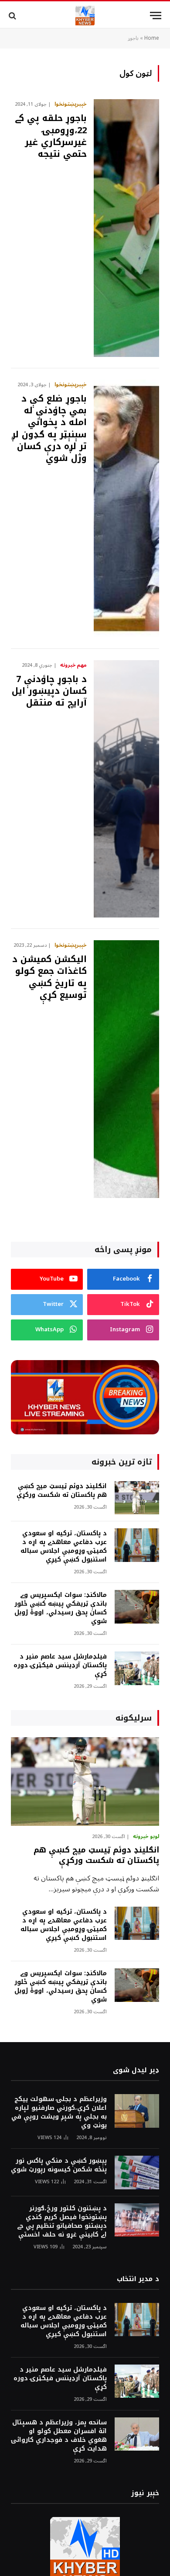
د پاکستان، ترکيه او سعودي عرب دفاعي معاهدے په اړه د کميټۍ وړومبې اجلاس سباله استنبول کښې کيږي (64, 1546)
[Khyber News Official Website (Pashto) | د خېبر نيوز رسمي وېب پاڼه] (85, 16)
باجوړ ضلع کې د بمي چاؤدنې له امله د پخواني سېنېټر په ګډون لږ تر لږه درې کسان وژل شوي (49, 428)
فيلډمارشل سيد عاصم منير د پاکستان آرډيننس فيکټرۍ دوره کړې (60, 1665)
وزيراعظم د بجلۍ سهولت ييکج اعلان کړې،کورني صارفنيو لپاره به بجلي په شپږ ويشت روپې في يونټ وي (59, 2112)
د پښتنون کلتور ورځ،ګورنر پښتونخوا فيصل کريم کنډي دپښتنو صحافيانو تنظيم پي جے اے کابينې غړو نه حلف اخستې (62, 2221)
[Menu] (156, 16)
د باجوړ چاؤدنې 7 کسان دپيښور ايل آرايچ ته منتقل (49, 691)
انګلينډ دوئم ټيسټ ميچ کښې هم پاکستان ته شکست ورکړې (62, 1491)
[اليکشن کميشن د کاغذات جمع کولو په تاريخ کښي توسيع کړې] (126, 1069)
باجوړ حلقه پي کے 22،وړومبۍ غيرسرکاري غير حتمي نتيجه (51, 136)
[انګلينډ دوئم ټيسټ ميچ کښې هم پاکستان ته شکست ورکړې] (137, 1498)
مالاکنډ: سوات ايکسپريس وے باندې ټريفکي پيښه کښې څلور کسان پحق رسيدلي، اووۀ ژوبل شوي (61, 1608)
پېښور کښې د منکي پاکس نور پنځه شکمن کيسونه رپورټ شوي (59, 2165)
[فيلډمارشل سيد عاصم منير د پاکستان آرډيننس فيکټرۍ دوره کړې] (137, 1668)
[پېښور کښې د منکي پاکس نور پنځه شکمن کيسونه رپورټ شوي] (137, 2173)
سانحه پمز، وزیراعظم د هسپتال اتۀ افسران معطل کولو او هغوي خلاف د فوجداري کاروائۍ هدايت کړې (59, 2436)
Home (152, 38)
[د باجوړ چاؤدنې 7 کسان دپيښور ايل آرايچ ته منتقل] (126, 789)
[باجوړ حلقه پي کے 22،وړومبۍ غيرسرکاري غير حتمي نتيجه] (126, 228)
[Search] (13, 16)
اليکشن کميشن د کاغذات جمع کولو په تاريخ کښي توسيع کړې (49, 977)
